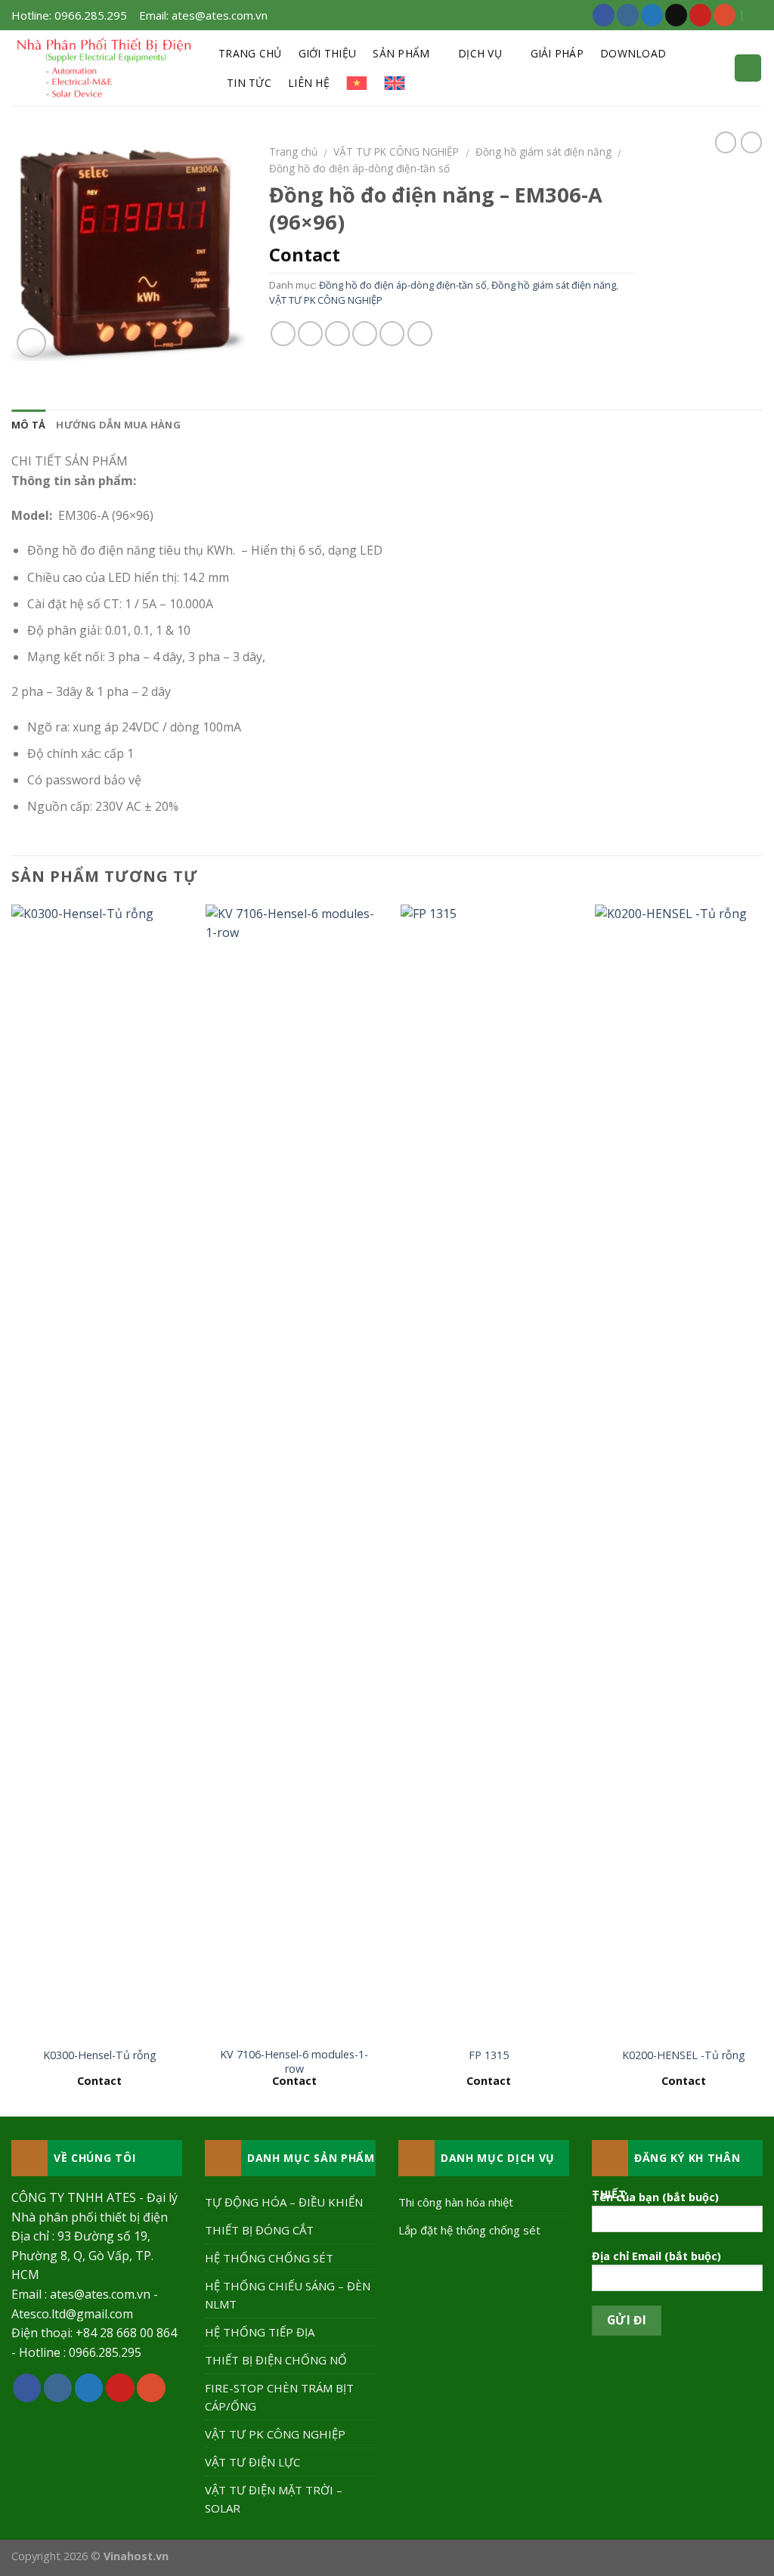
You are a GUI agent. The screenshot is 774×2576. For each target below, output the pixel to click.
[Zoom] (31, 343)
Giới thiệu (328, 53)
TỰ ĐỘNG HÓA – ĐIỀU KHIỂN (284, 2202)
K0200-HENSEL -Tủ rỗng (684, 2055)
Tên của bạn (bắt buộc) (655, 2197)
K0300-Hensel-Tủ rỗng (100, 2055)
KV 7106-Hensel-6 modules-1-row (294, 2062)
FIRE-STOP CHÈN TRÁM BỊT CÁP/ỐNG (279, 2397)
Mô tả (28, 425)
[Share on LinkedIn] (420, 334)
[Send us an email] (676, 15)
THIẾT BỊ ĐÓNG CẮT (259, 2230)
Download (633, 53)
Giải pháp (557, 53)
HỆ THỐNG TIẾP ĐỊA (260, 2332)
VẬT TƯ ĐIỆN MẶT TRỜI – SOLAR (274, 2499)
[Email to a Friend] (337, 334)
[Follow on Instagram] (628, 15)
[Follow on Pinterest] (700, 15)
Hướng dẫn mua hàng (118, 425)
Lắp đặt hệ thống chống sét (469, 2230)
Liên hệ (309, 83)
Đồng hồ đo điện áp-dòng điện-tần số (359, 168)
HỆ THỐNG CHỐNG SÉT (269, 2258)
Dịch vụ (480, 53)
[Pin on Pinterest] (365, 334)
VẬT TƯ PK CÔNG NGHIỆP (396, 152)
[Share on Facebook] (283, 334)
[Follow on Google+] (724, 15)
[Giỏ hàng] (748, 68)
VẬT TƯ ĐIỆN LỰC (252, 2462)
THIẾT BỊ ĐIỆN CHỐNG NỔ (276, 2360)
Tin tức (249, 83)
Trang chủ (250, 53)
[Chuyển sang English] (395, 83)
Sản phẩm (401, 53)
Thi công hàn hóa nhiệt (456, 2202)
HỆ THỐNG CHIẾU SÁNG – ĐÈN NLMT (288, 2295)
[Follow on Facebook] (604, 15)
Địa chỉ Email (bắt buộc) (656, 2256)
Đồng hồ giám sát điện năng (543, 152)
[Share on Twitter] (310, 334)
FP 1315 (489, 2055)
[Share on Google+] (392, 334)
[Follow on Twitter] (652, 15)
